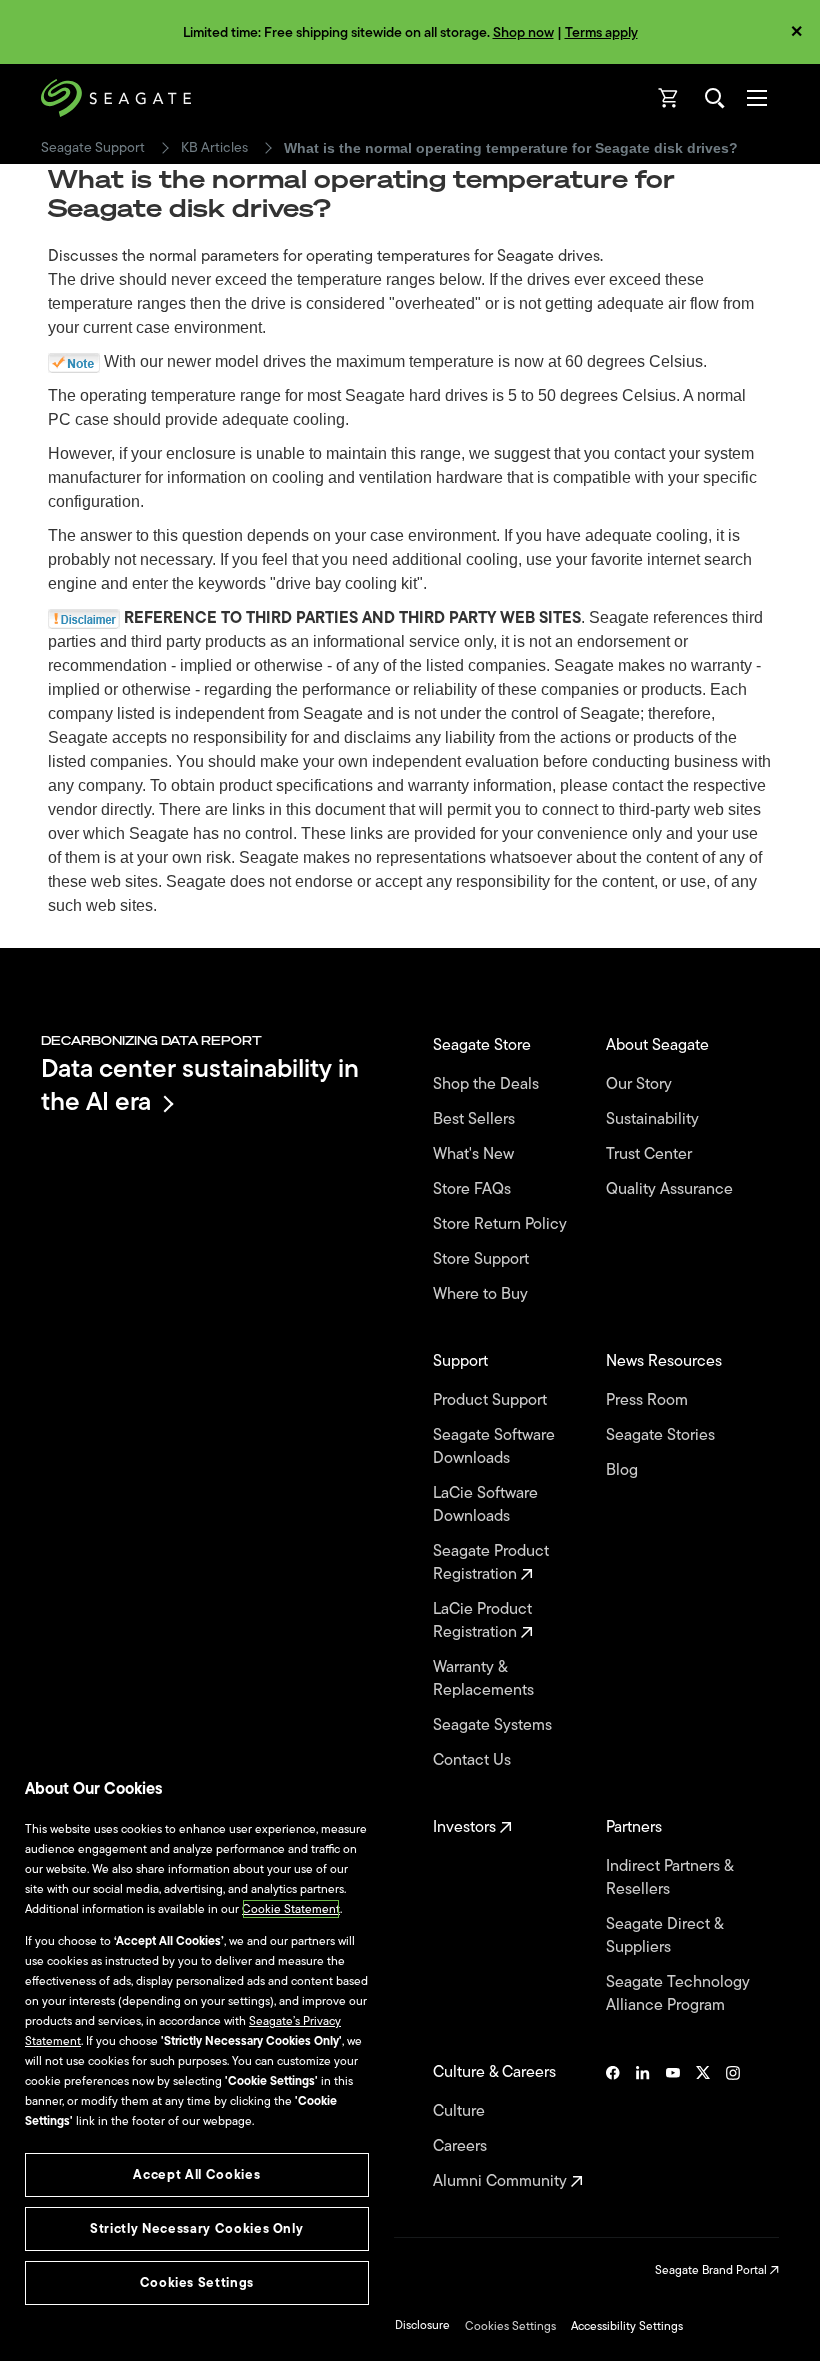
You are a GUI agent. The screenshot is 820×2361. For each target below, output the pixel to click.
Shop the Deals (490, 1084)
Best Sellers (476, 1119)
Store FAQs (474, 1189)
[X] (703, 2127)
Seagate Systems (494, 1725)
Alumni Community (502, 2181)
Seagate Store (484, 1045)
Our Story (641, 1084)
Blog (624, 1470)
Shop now (523, 32)
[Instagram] (733, 2127)
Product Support (492, 1400)
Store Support (483, 1259)
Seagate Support (93, 148)
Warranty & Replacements (485, 1679)
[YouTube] (673, 2127)
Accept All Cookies (196, 2174)
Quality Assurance (671, 1189)
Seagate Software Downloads (494, 1447)
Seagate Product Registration (491, 1563)
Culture (461, 2111)
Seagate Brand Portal (712, 2270)
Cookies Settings (510, 2326)
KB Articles (214, 148)
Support (462, 1361)
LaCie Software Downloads (485, 1505)
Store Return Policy (502, 1224)
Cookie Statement (291, 1909)
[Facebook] (613, 2127)
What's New (475, 1154)
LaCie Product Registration (482, 1621)
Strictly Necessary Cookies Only (196, 2228)
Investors (466, 1827)
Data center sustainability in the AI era (200, 1084)
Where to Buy (482, 1294)
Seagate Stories (662, 1435)
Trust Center (651, 1154)
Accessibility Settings (627, 2326)
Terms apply (601, 32)
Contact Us (474, 1760)
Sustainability (654, 1119)
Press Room (649, 1400)
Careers (462, 2146)
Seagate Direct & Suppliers (664, 1936)
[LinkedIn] (643, 2127)
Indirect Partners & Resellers (669, 1878)
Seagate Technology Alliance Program (678, 1994)
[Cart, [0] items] (669, 98)
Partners (636, 1827)
